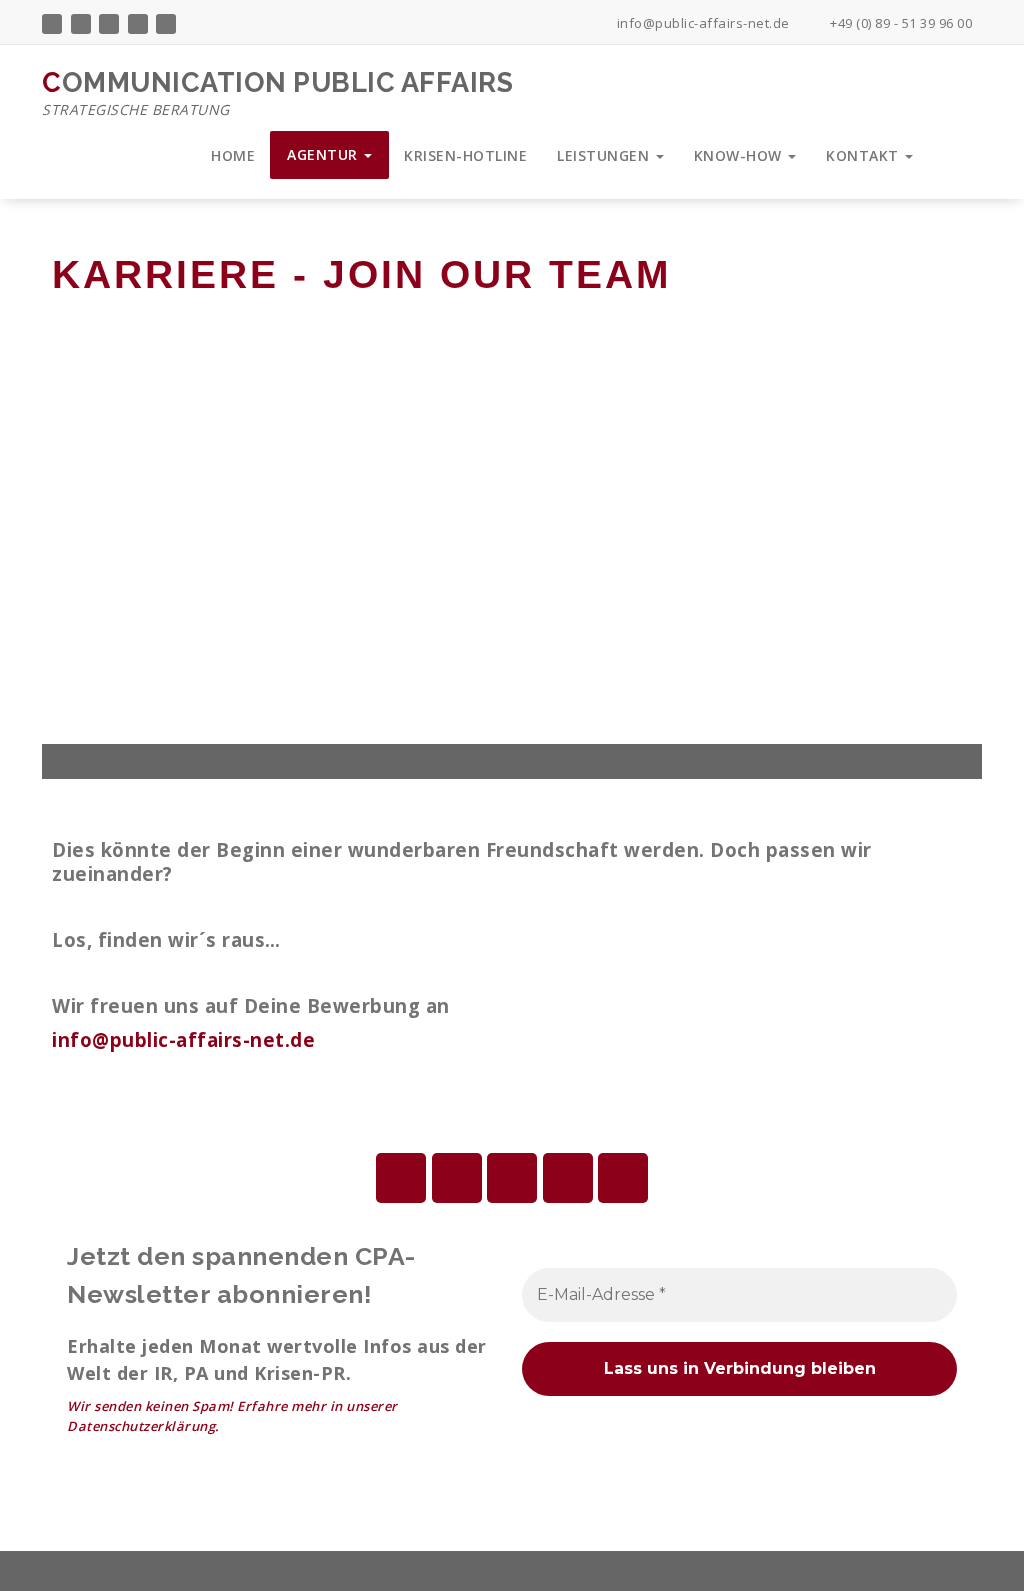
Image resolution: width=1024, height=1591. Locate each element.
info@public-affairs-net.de (701, 23)
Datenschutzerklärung (141, 1426)
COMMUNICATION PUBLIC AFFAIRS (277, 93)
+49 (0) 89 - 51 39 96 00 (899, 23)
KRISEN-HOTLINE (465, 155)
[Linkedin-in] (457, 1178)
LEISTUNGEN (605, 155)
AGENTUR (324, 154)
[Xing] (623, 1178)
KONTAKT (864, 155)
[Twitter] (512, 1178)
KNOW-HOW (740, 155)
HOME (233, 155)
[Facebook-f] (401, 1178)
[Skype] (568, 1178)
